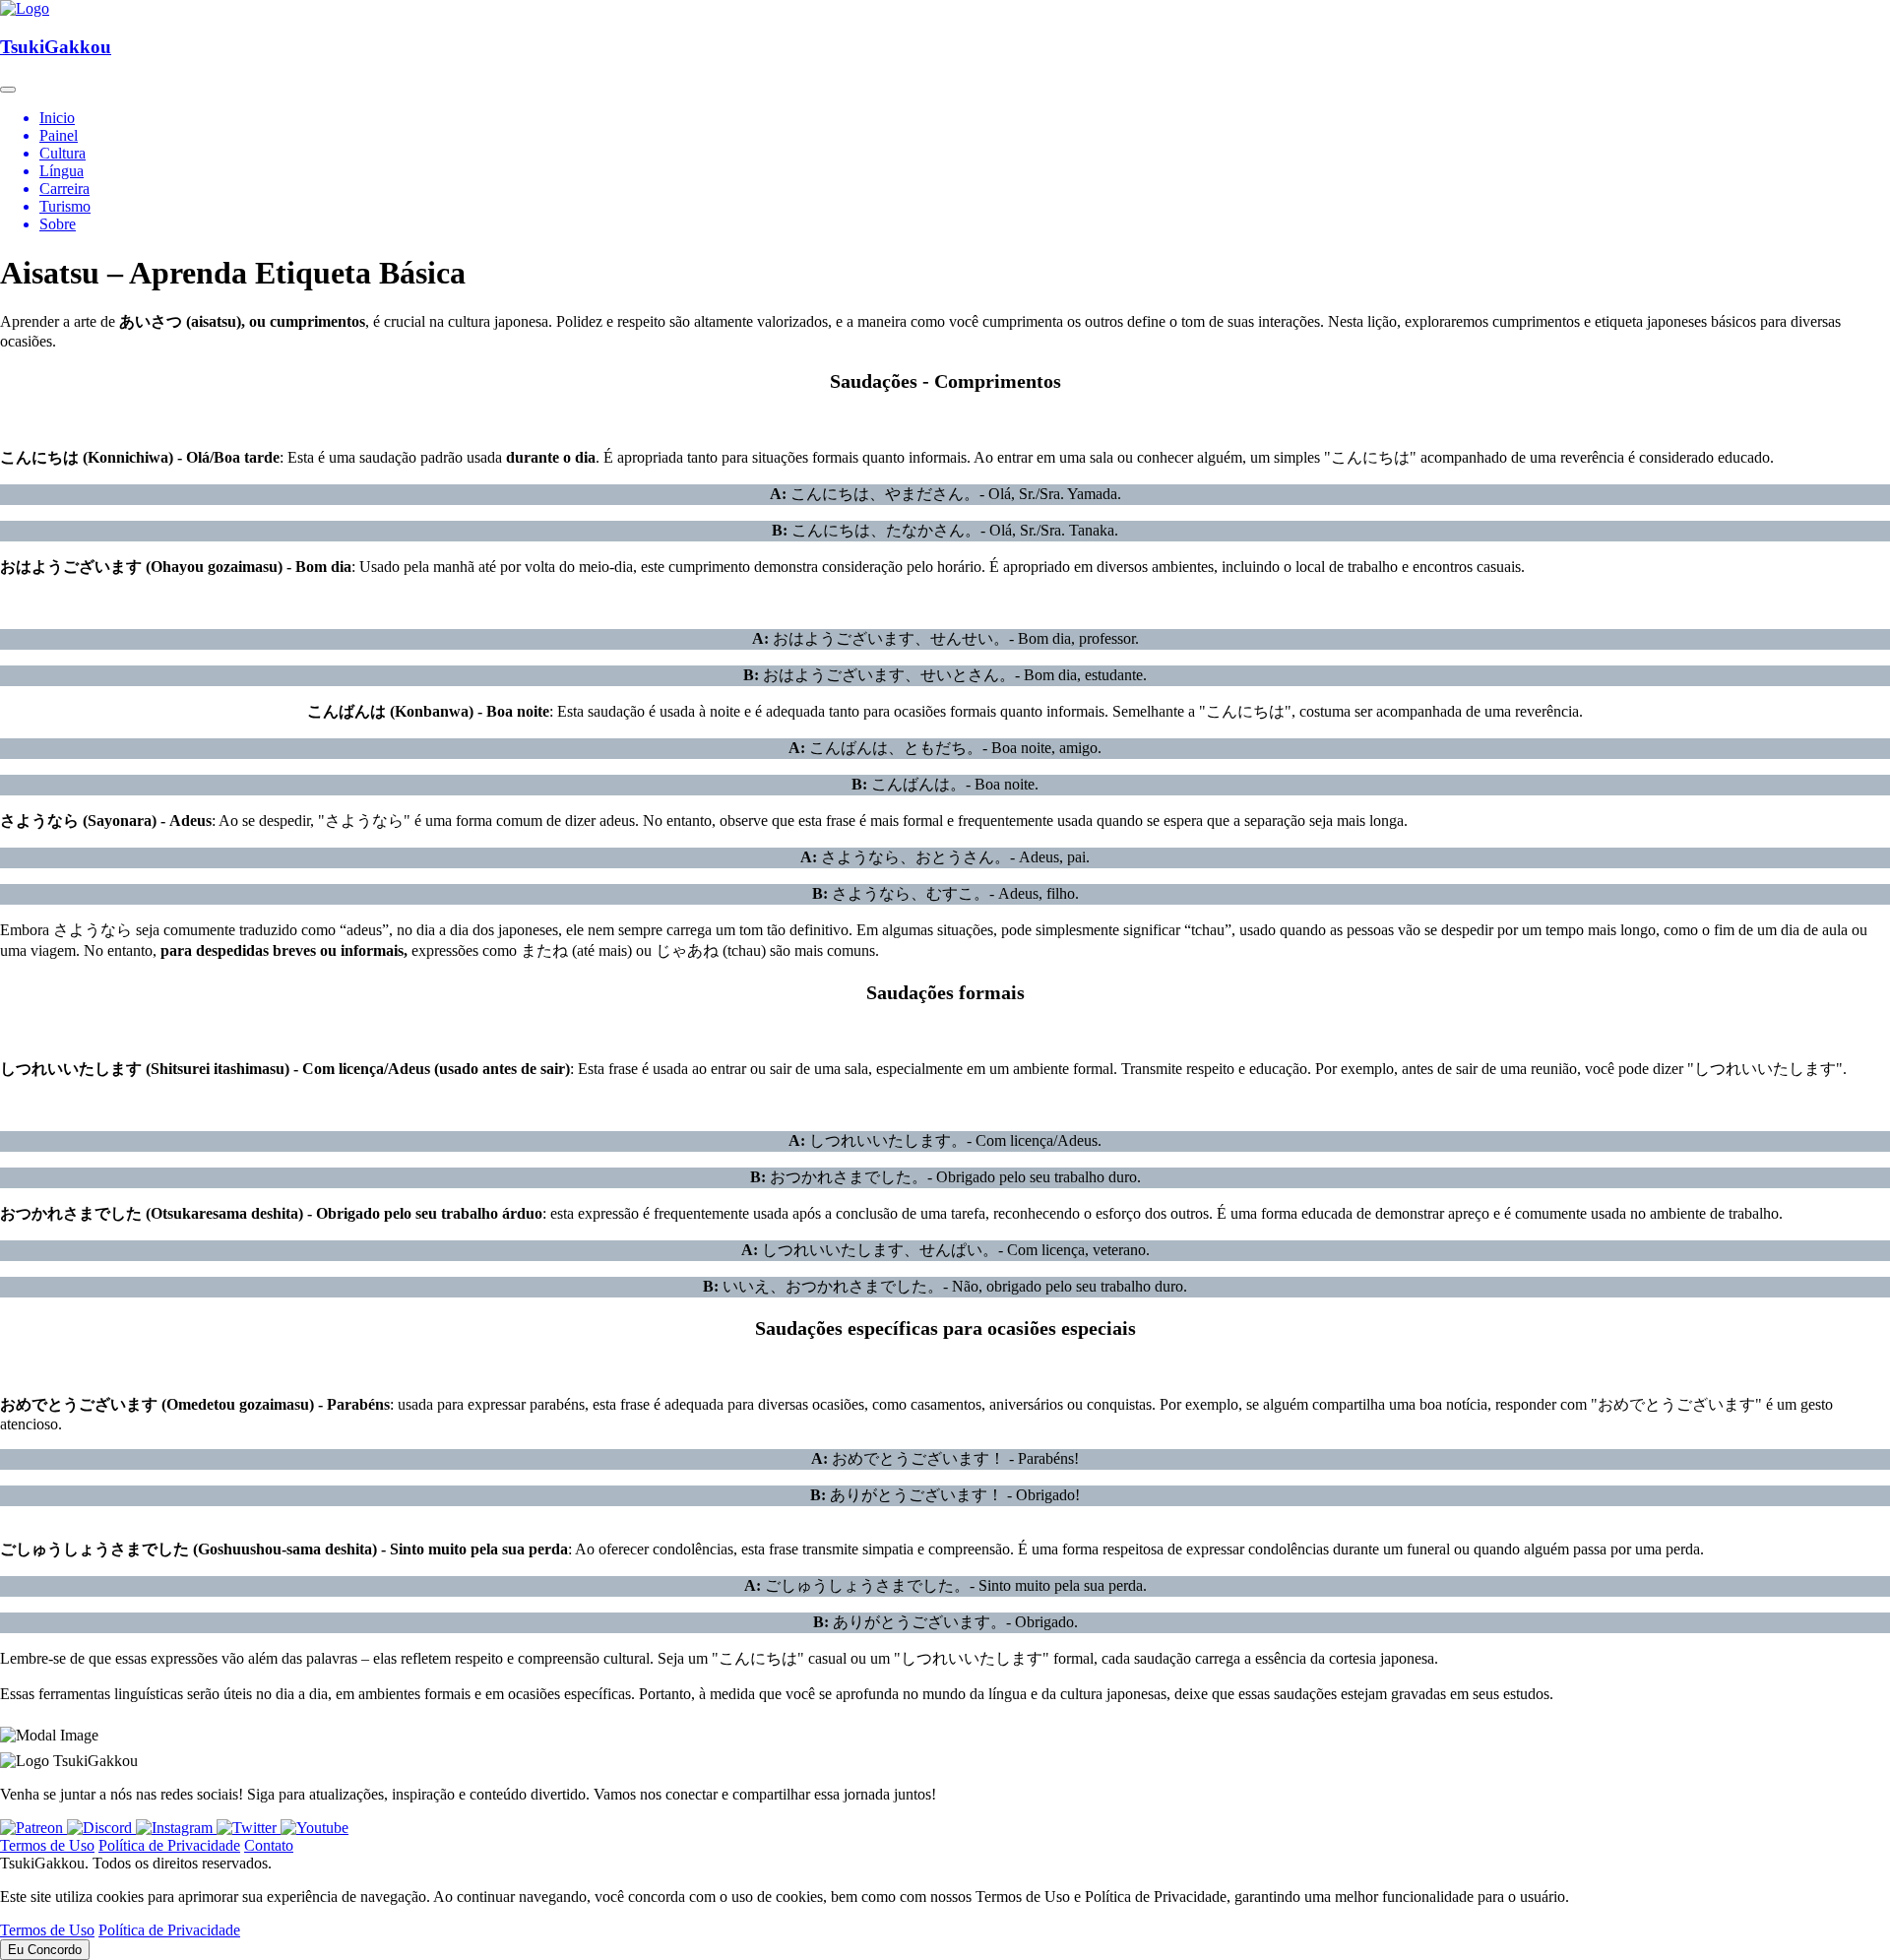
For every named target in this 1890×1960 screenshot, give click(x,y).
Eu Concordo (45, 1950)
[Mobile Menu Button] (8, 90)
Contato (269, 1845)
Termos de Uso (47, 1845)
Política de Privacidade (169, 1845)
